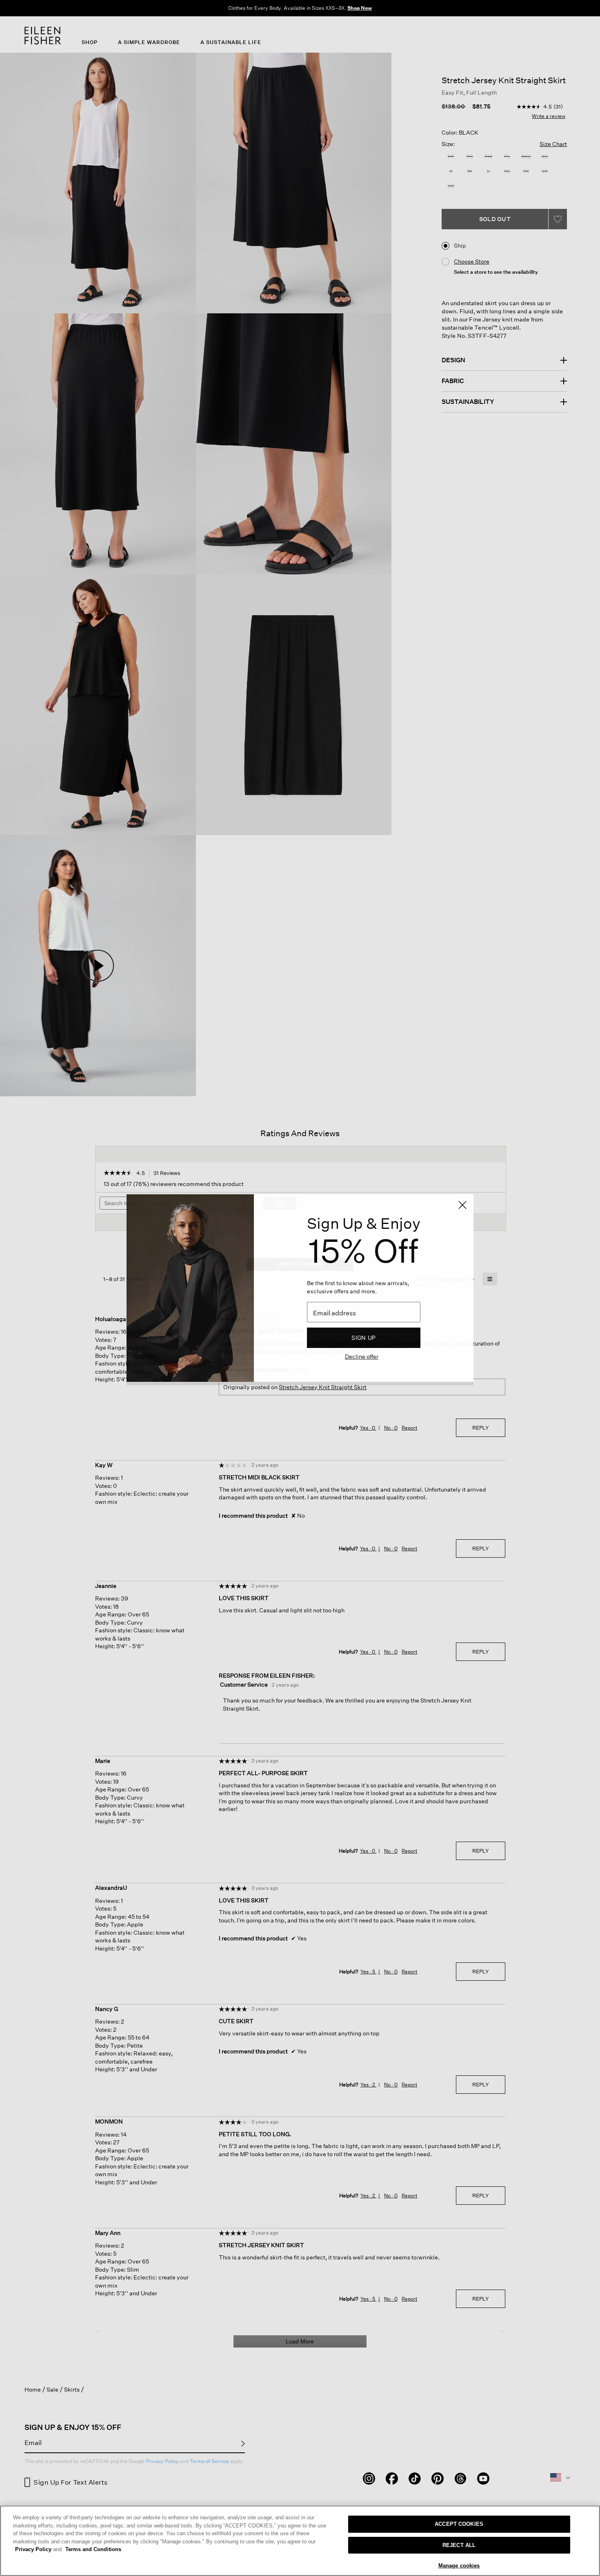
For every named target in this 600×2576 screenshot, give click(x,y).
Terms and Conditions (93, 2549)
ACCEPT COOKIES (459, 2524)
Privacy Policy (38, 2549)
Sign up (363, 1338)
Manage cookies (459, 2566)
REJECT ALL (459, 2545)
